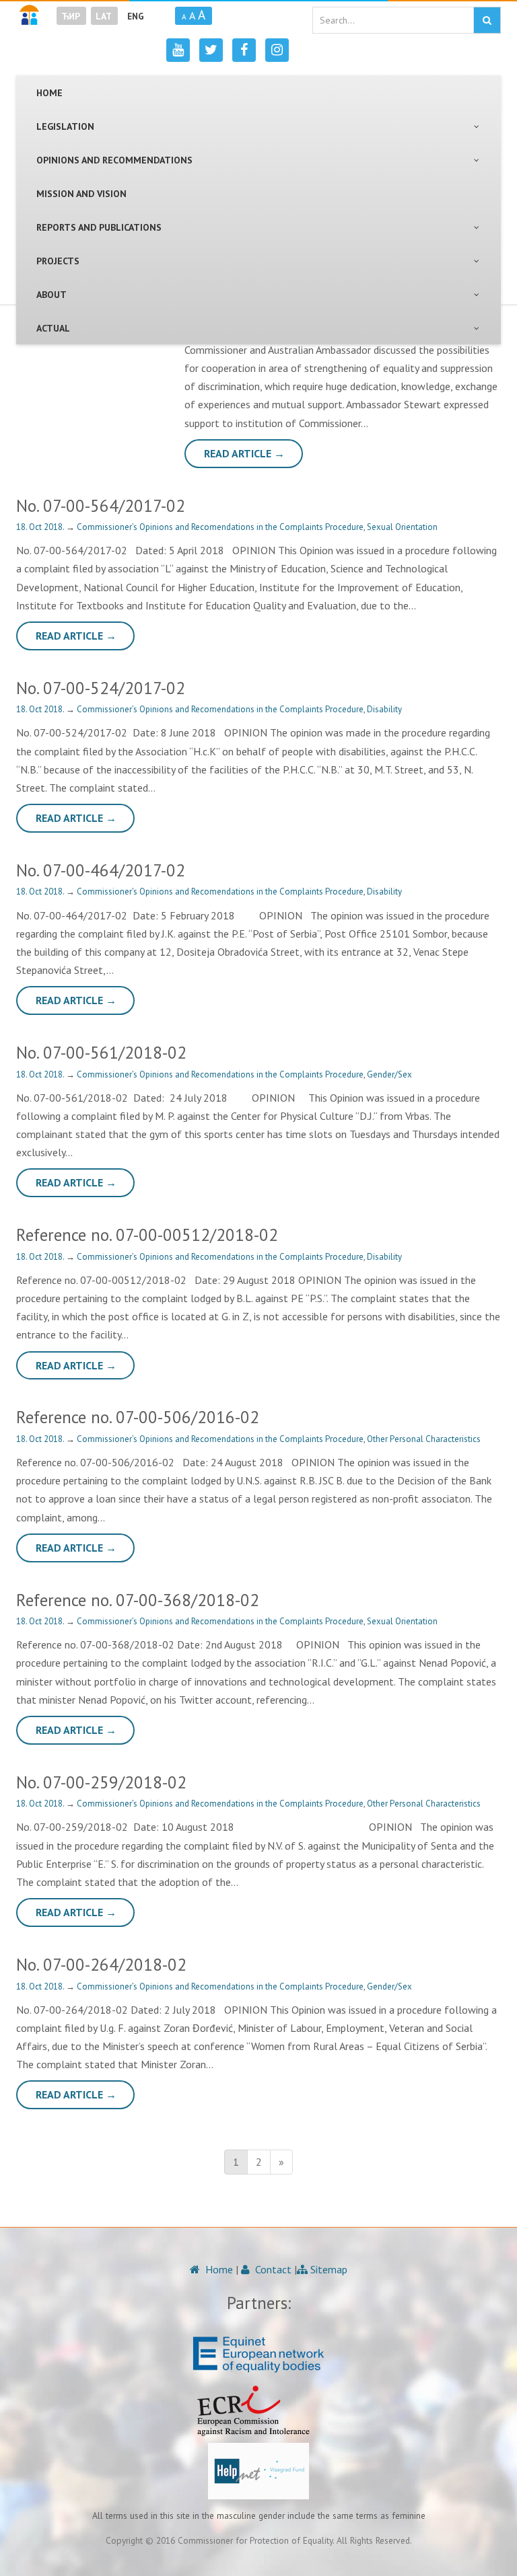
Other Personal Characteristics (424, 1439)
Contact (272, 2269)
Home (218, 2269)
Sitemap (328, 2269)
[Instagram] (277, 50)
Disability (384, 709)
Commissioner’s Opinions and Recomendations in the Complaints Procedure (220, 527)
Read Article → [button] (244, 453)
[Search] (487, 20)
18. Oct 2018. (41, 527)
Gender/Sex (389, 1074)
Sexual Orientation (402, 527)
